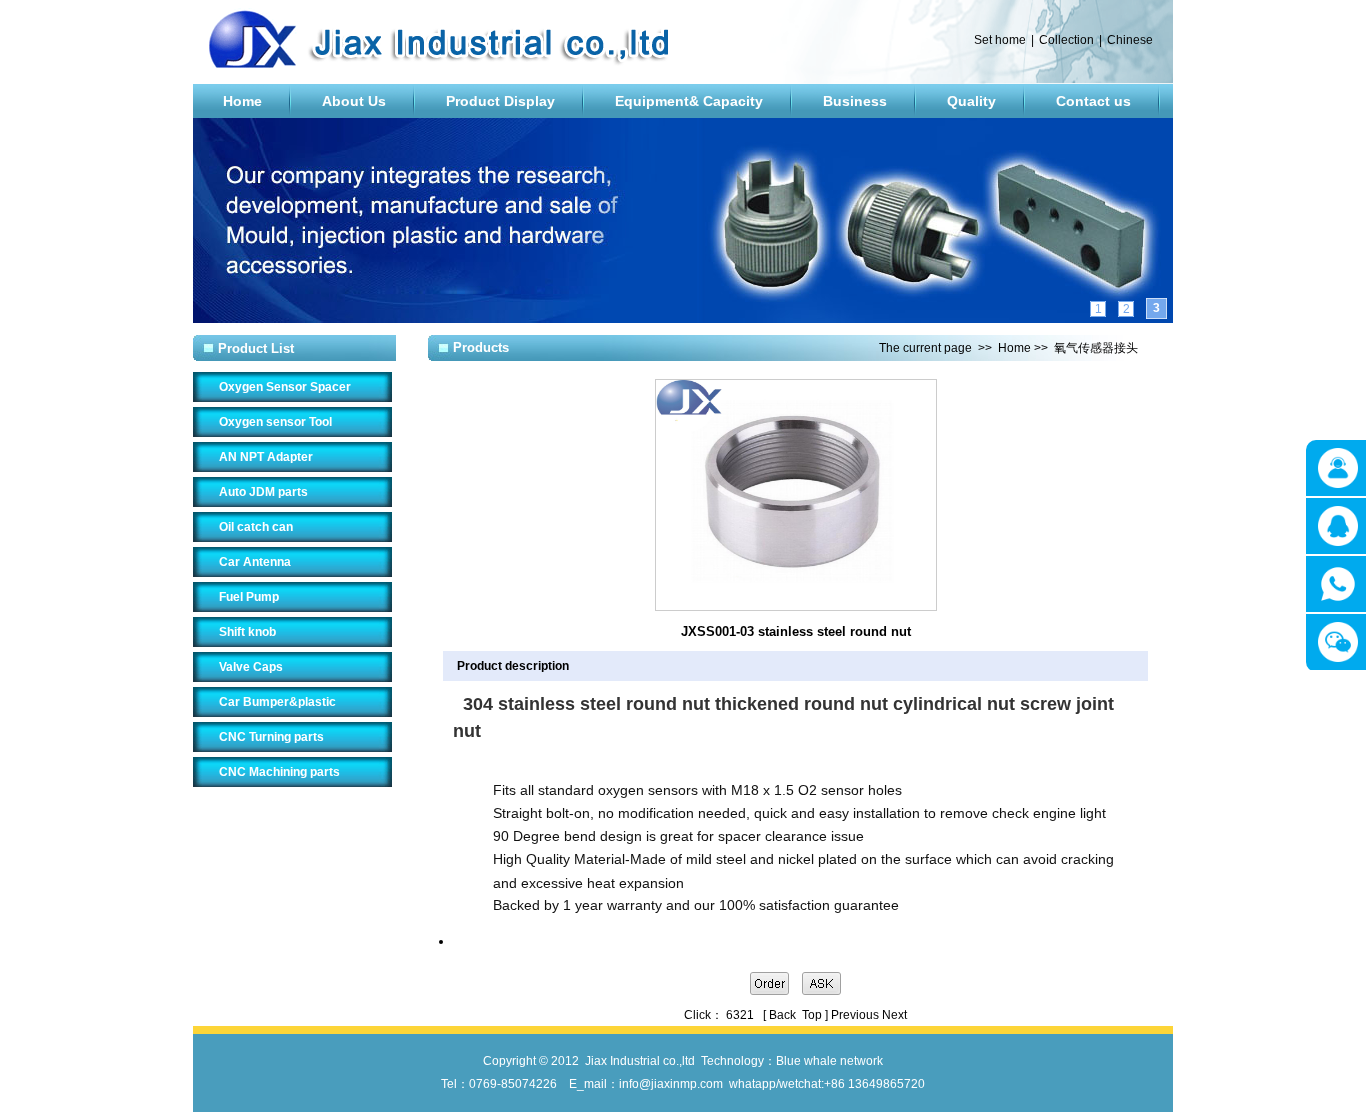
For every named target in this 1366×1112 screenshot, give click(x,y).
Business (855, 101)
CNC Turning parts (271, 737)
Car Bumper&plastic (277, 702)
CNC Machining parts (279, 772)
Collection (1066, 40)
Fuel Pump (249, 597)
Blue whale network (829, 1061)
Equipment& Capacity (689, 101)
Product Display (500, 101)
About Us (354, 101)
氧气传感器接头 (1096, 348)
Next (894, 1015)
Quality (971, 101)
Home (242, 101)
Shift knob (247, 632)
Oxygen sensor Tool (275, 422)
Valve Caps (251, 667)
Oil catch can (256, 527)
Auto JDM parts (263, 492)
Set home (1000, 40)
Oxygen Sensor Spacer (285, 387)
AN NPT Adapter (266, 457)
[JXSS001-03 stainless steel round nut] (796, 607)
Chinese (1130, 40)
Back (782, 1015)
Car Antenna (255, 562)
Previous (855, 1015)
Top (812, 1015)
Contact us (1093, 101)
